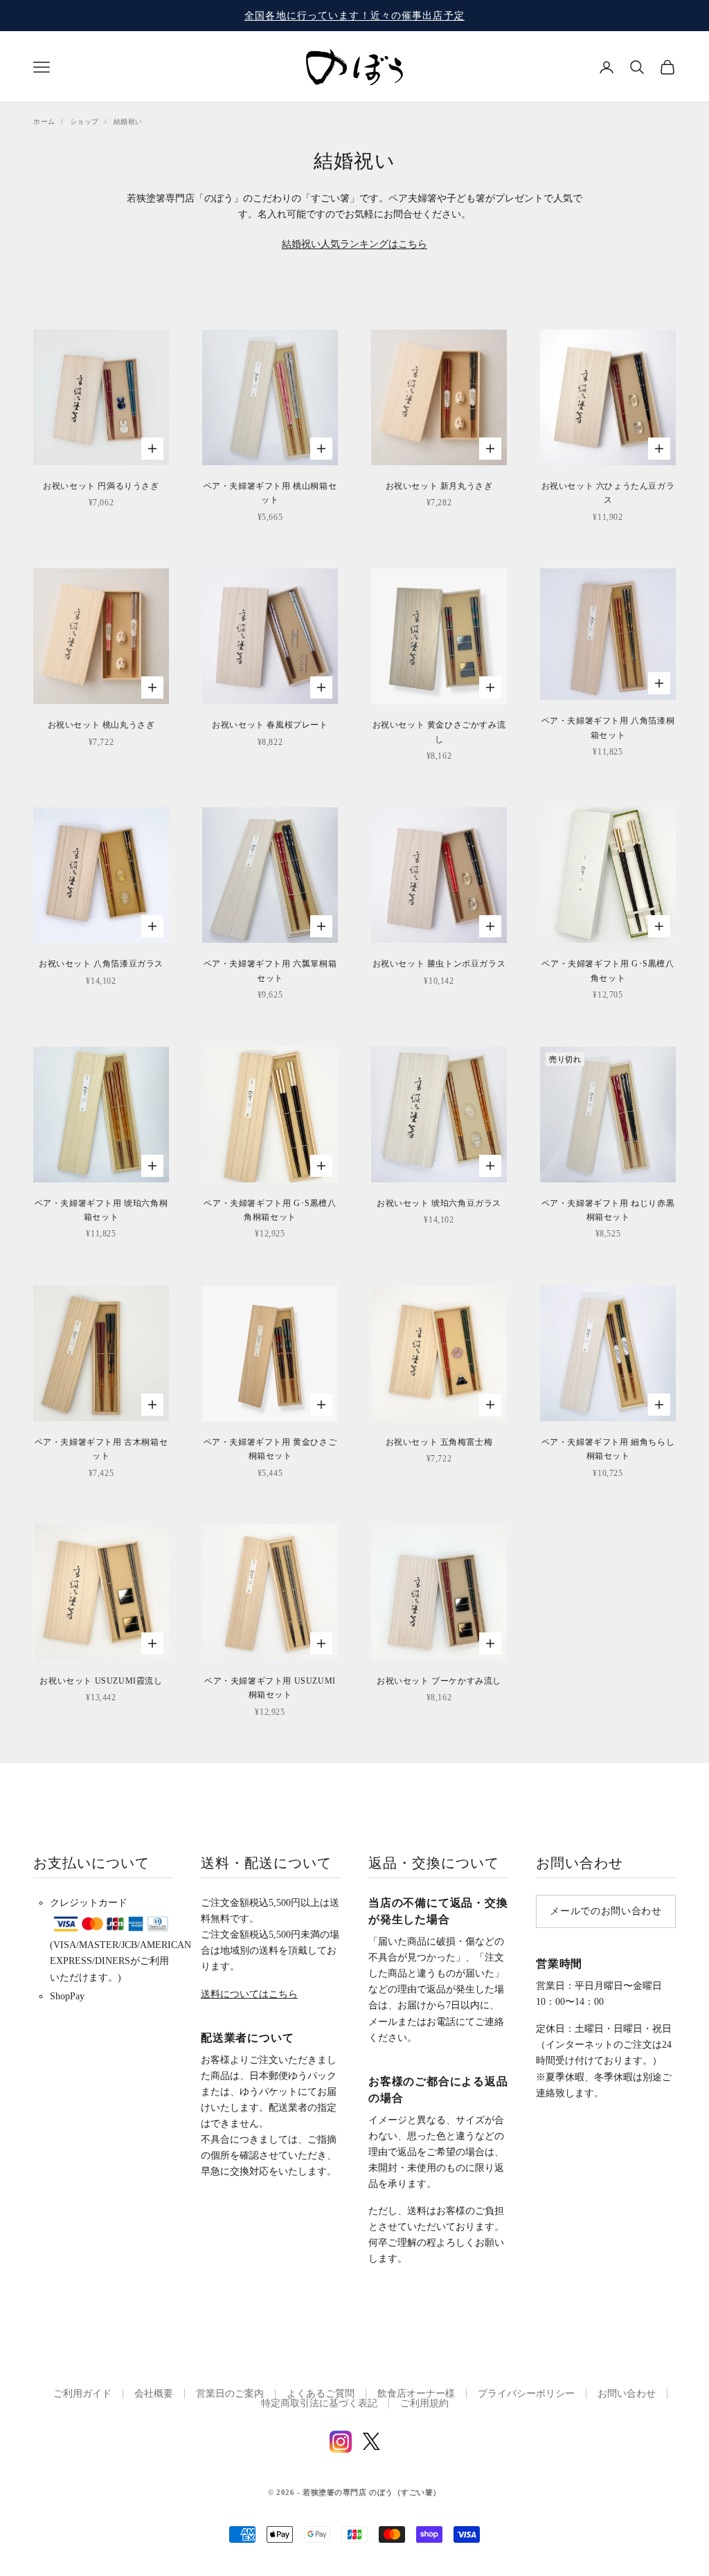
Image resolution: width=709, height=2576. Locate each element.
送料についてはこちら (249, 1994)
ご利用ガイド (82, 2394)
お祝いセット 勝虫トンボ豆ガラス (439, 964)
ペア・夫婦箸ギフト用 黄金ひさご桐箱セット (270, 1449)
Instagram (341, 2442)
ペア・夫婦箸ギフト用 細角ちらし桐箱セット (608, 1449)
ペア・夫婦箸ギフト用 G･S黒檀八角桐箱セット (270, 1210)
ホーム (44, 121)
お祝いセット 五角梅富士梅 (439, 1442)
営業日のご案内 (230, 2394)
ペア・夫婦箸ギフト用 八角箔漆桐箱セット (608, 728)
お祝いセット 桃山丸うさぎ (101, 725)
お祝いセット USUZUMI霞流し (101, 1681)
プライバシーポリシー (526, 2394)
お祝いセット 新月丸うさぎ (439, 486)
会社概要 (154, 2394)
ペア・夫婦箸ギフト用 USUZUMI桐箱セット (270, 1688)
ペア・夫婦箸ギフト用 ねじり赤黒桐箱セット (608, 1210)
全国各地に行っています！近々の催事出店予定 (354, 16)
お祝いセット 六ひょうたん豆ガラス (608, 493)
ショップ (84, 121)
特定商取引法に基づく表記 (319, 2403)
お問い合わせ (627, 2394)
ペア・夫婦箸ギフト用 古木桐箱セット (101, 1449)
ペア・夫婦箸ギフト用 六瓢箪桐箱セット (270, 971)
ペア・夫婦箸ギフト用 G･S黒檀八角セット (608, 971)
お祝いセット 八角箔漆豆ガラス (101, 964)
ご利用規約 (424, 2403)
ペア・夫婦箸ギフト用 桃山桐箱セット (270, 493)
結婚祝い (128, 121)
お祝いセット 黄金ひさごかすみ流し (439, 732)
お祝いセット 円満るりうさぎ (101, 486)
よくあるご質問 (321, 2394)
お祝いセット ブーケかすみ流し (439, 1681)
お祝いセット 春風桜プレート (270, 725)
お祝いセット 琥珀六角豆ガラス (439, 1203)
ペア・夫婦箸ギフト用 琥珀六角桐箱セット (101, 1210)
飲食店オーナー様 (416, 2394)
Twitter (371, 2441)
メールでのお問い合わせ (606, 1911)
